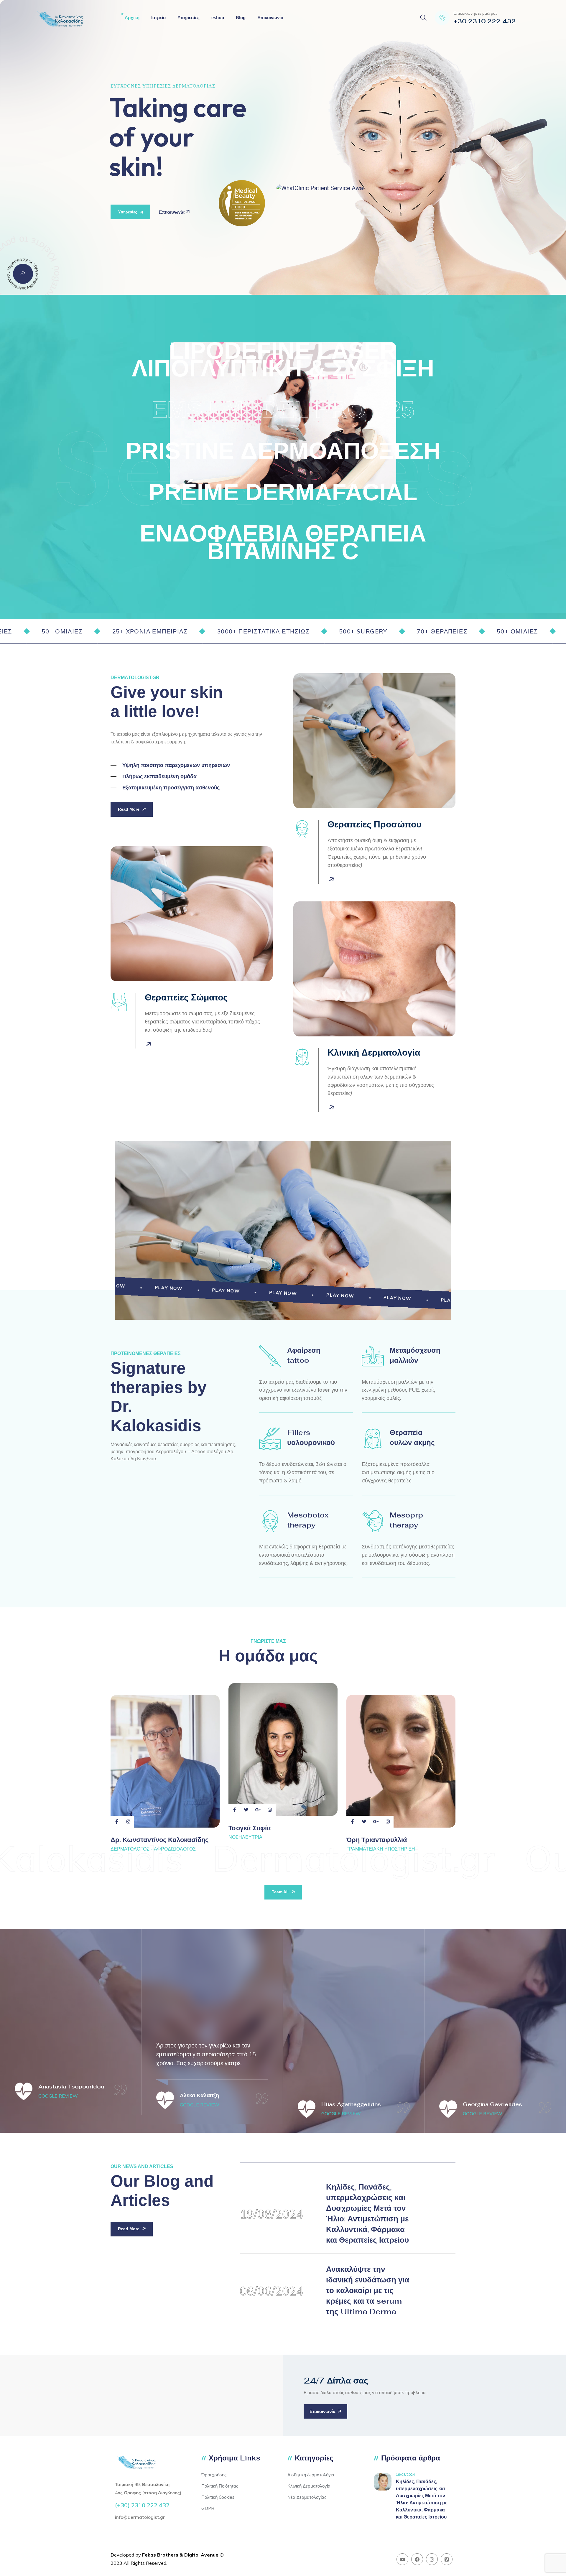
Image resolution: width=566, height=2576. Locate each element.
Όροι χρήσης (214, 2475)
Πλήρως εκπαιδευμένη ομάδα (159, 776)
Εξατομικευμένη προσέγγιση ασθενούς (171, 788)
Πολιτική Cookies (218, 2497)
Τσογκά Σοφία (250, 1828)
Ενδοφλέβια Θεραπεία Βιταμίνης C (283, 542)
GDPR (208, 2508)
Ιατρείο (158, 18)
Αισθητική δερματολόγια (311, 2475)
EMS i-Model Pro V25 (283, 410)
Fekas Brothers (160, 2555)
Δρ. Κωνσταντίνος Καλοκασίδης (159, 1840)
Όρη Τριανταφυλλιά (377, 1840)
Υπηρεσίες (189, 18)
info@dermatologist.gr (140, 2517)
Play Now (124, 1286)
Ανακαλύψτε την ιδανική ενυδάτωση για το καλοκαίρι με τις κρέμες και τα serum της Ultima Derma (368, 2290)
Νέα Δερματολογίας (307, 2497)
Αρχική (132, 18)
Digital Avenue (201, 2555)
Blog (241, 18)
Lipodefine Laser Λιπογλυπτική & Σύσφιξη (283, 359)
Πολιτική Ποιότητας (220, 2486)
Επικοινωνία (270, 18)
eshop (218, 18)
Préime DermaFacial (283, 492)
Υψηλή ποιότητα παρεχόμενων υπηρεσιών (176, 765)
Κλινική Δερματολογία (309, 2486)
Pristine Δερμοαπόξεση (283, 451)
